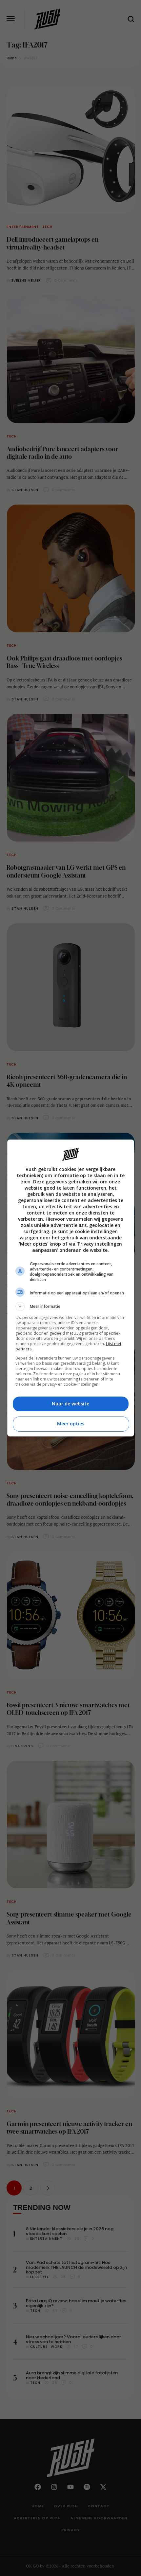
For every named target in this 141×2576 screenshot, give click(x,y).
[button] (71, 1307)
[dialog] (71, 1288)
